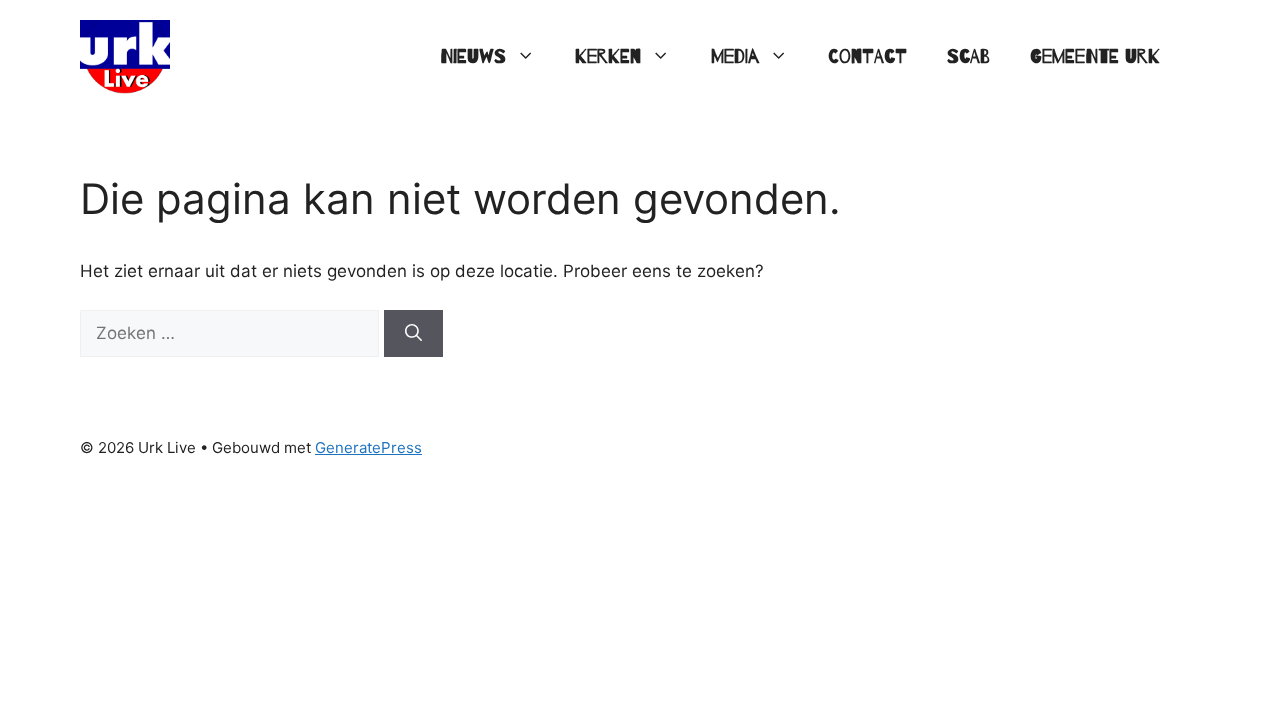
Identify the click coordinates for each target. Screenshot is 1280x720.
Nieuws (473, 57)
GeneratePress (368, 447)
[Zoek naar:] (232, 333)
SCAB (968, 57)
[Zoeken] (413, 334)
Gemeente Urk (1095, 57)
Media (735, 57)
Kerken (608, 57)
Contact (867, 57)
